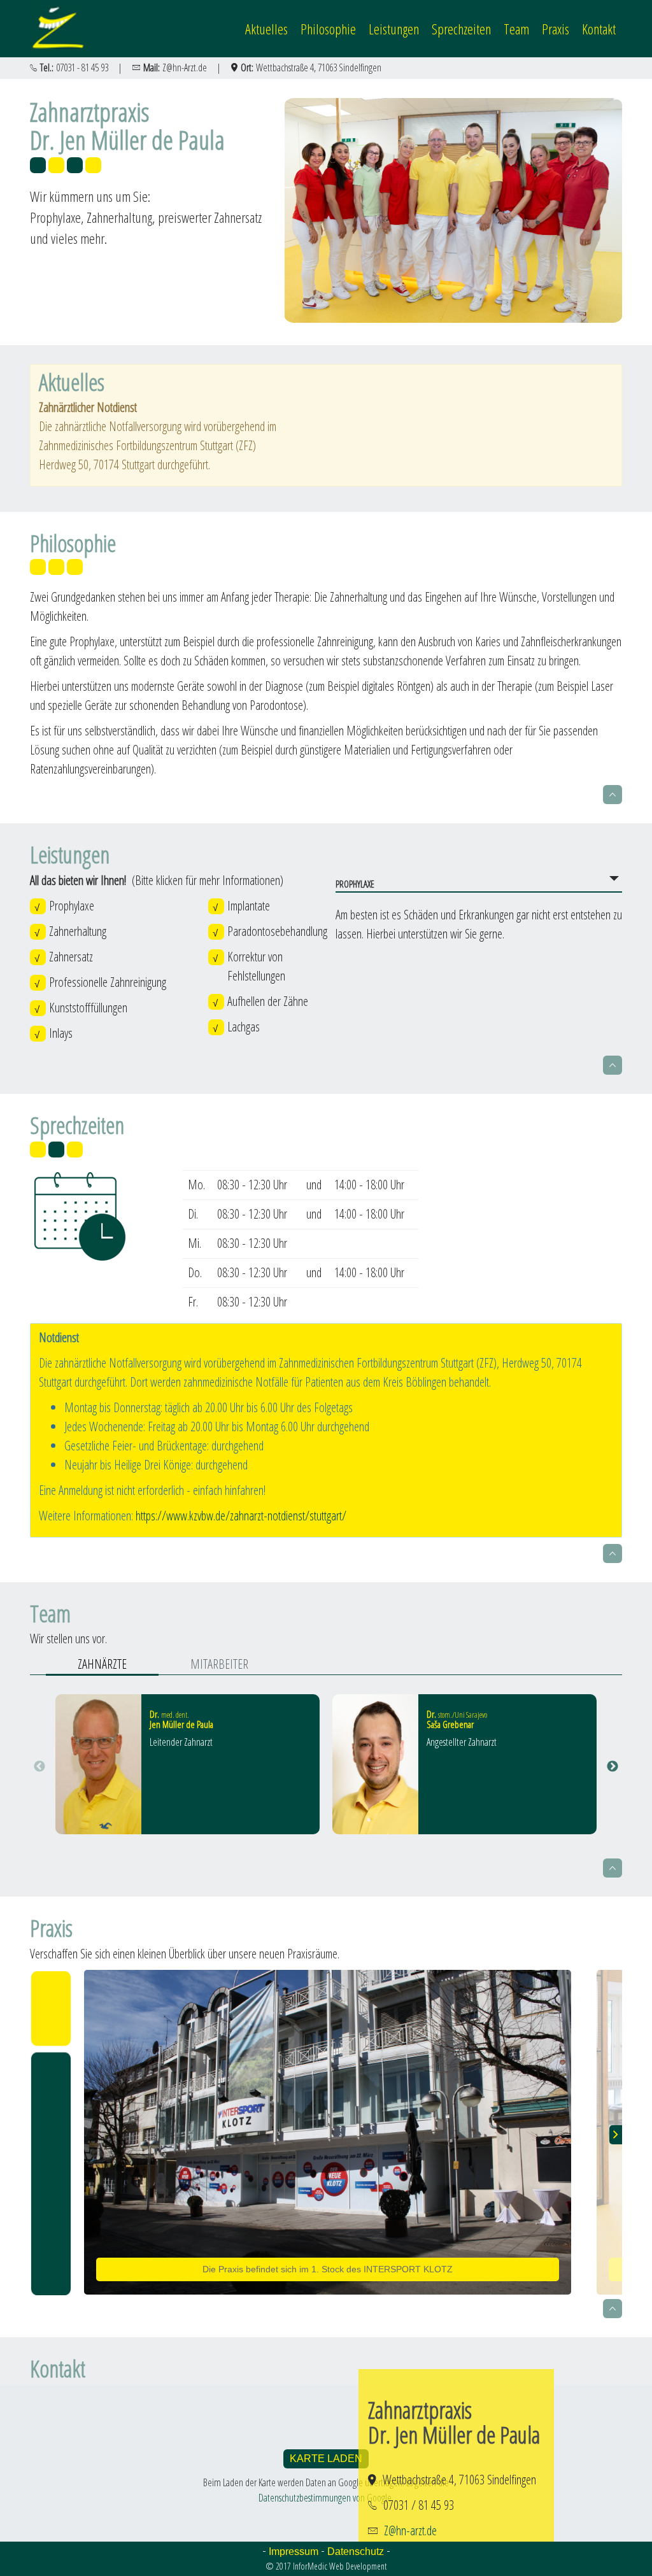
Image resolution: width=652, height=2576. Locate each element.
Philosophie (328, 29)
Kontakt (599, 29)
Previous (39, 1767)
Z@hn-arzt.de (410, 2530)
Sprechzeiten (461, 29)
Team (516, 29)
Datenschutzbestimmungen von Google (325, 2498)
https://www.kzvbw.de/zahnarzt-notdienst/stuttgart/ (241, 1516)
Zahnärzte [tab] (102, 1664)
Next (613, 1767)
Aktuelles (266, 29)
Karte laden (326, 2459)
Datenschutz (356, 2551)
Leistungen (394, 29)
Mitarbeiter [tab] (219, 1664)
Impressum (294, 2551)
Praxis (556, 29)
